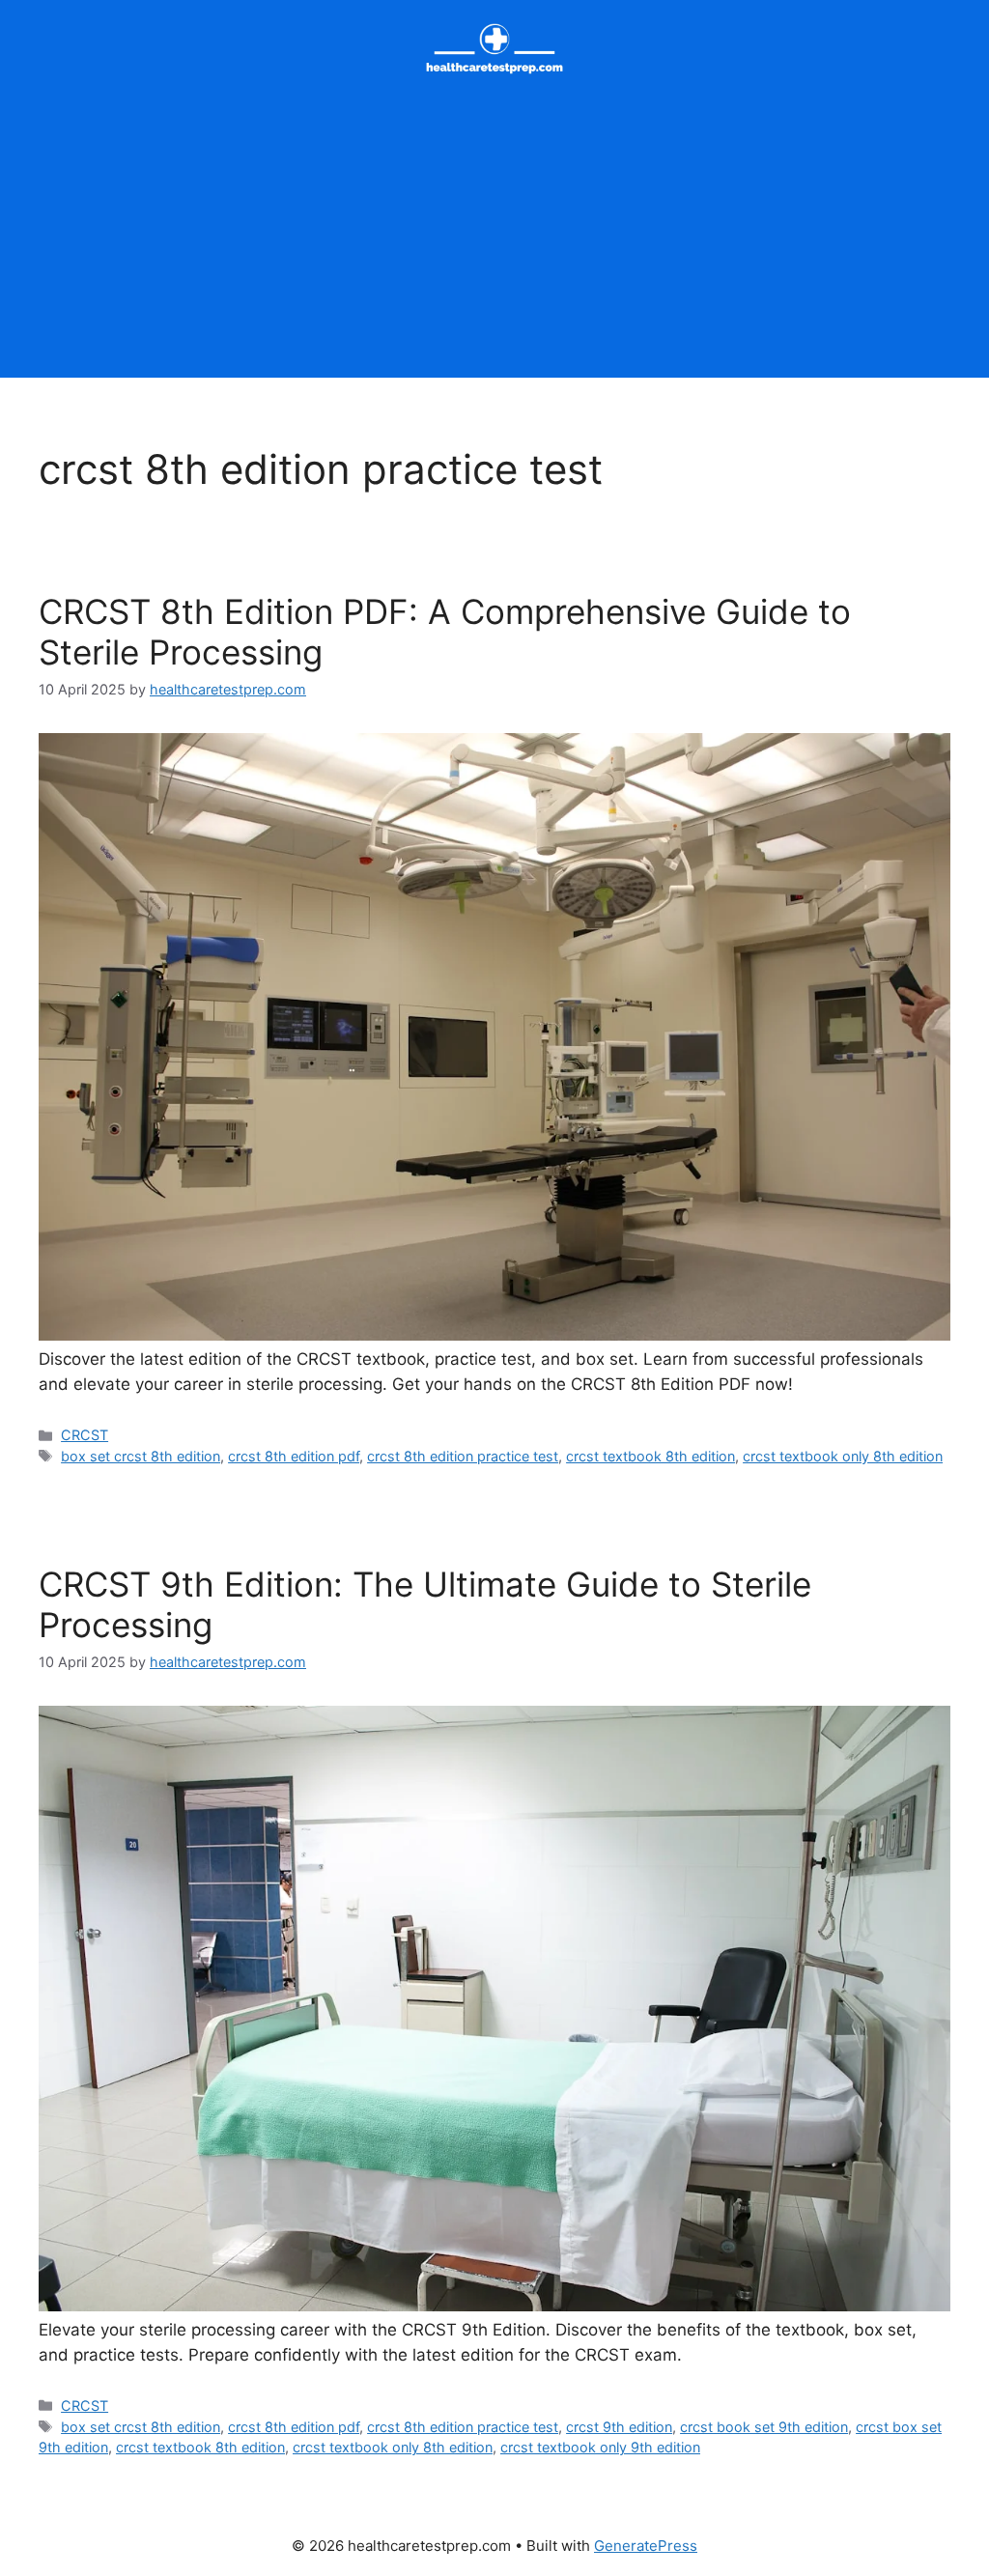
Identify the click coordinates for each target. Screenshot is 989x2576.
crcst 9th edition (619, 2427)
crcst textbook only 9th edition (600, 2447)
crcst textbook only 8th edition (843, 1456)
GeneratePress (646, 2546)
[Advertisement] (494, 242)
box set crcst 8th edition (141, 1456)
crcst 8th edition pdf (294, 1456)
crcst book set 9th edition (764, 2427)
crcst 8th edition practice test (463, 1456)
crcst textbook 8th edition (650, 1456)
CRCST (85, 1435)
